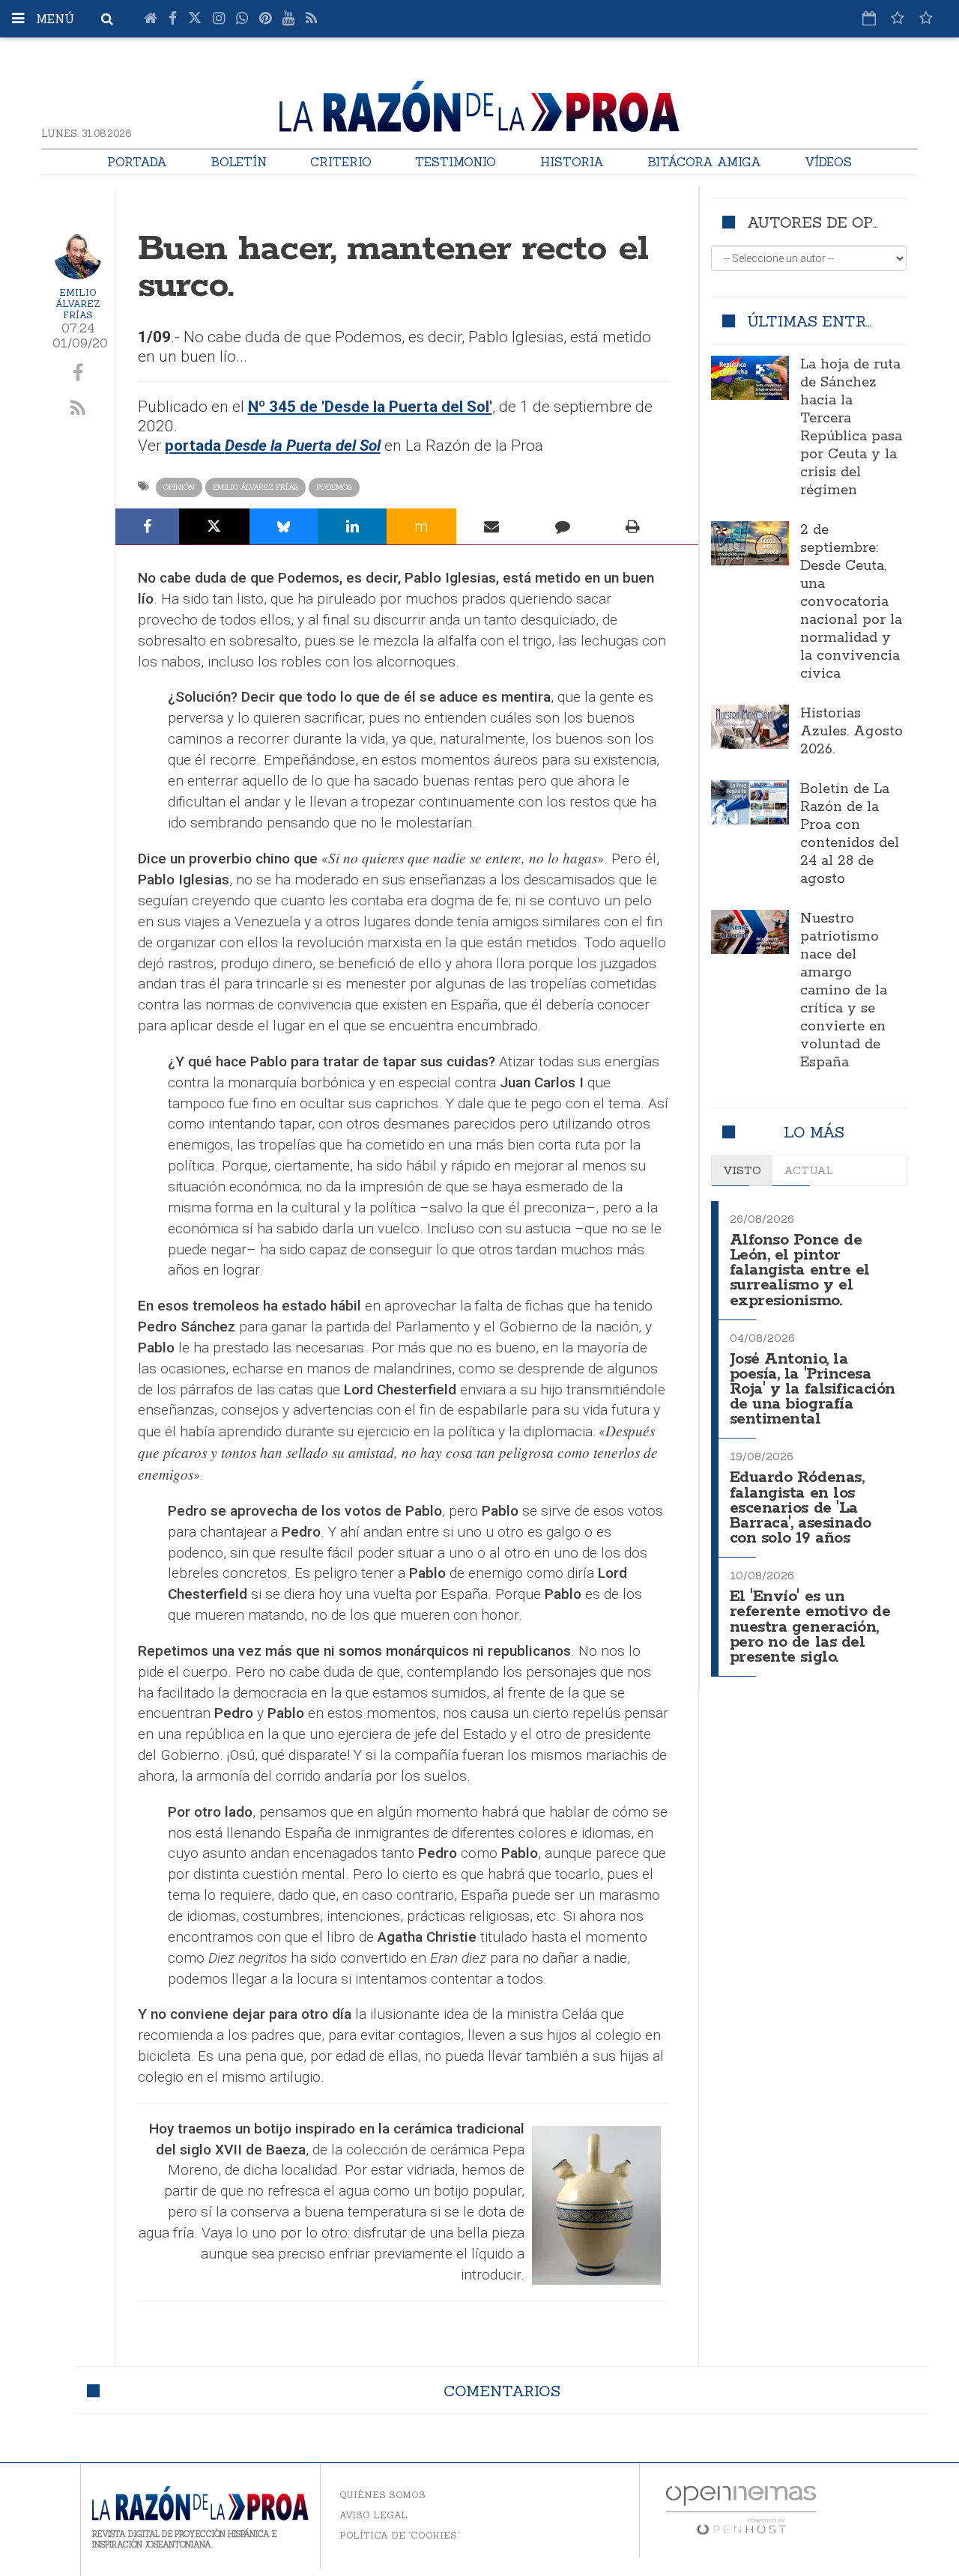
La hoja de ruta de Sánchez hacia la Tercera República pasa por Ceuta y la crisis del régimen (851, 428)
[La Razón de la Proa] (480, 104)
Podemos (334, 487)
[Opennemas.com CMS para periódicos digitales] (741, 2510)
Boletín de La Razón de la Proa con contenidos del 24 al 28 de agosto (850, 834)
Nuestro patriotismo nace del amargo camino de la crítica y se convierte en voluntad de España (844, 991)
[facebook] (78, 374)
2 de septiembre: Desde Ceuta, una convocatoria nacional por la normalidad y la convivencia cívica (851, 602)
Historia (572, 162)
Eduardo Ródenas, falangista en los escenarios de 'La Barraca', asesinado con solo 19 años (801, 1508)
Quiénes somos (382, 2495)
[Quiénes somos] (926, 18)
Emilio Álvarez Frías (78, 304)
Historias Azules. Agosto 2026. (851, 732)
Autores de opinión (832, 222)
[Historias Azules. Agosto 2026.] (750, 726)
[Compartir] (148, 526)
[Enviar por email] (492, 526)
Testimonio (456, 162)
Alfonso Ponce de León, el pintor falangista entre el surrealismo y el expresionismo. (800, 1271)
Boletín (239, 162)
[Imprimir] (633, 526)
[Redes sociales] (898, 18)
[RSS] (311, 19)
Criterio (341, 162)
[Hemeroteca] (869, 18)
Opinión (179, 487)
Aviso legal (373, 2515)
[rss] (78, 409)
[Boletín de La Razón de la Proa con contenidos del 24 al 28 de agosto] (750, 802)
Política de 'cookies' (399, 2535)
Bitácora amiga (704, 162)
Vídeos (828, 162)
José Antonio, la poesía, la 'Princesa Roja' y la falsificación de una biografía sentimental (813, 1390)
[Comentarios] (562, 526)
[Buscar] (107, 19)
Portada (137, 162)
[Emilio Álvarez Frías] (78, 255)
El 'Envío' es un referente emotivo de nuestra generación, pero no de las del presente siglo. (810, 1627)
